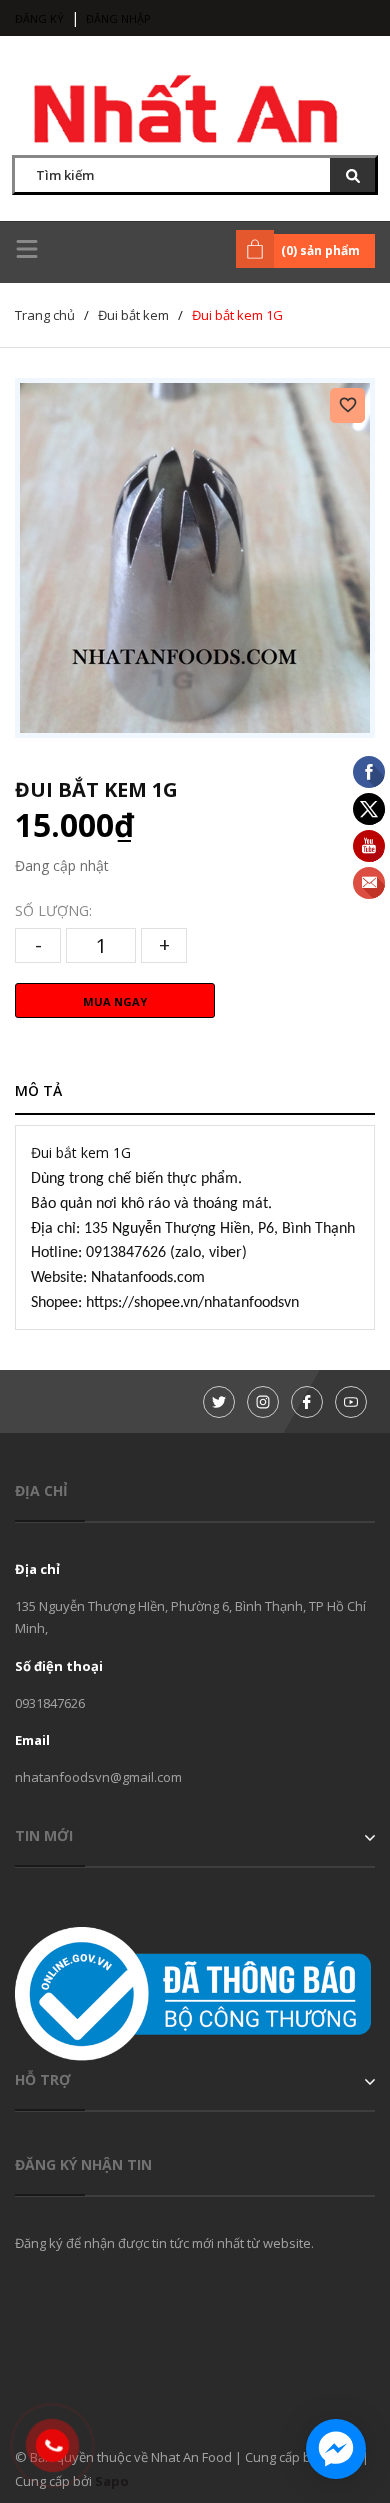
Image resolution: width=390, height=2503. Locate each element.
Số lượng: (53, 910)
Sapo (112, 2481)
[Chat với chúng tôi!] (336, 2449)
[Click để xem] (195, 558)
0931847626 (50, 1703)
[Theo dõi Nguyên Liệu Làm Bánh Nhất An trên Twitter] (219, 1402)
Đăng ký (39, 18)
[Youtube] (351, 1402)
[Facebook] (307, 1402)
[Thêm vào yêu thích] (347, 405)
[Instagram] (263, 1402)
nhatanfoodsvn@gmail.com (98, 1777)
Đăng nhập (118, 18)
